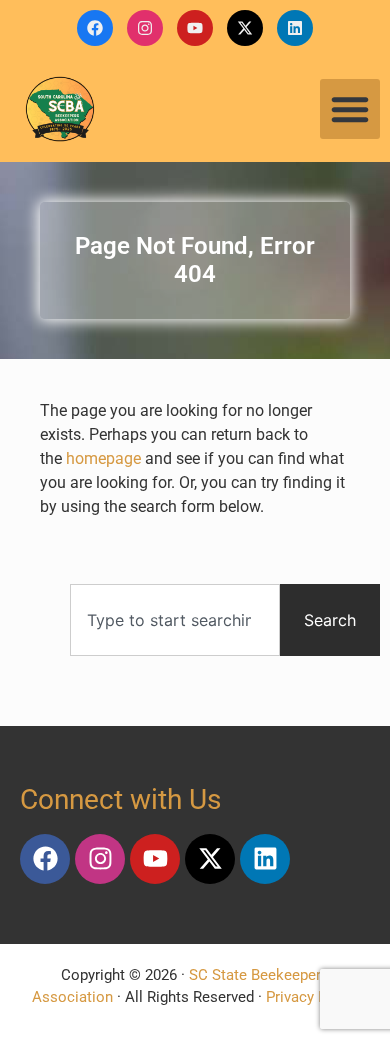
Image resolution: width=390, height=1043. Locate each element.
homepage (103, 458)
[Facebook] (95, 28)
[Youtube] (195, 28)
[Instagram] (145, 28)
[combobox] (175, 620)
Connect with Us (120, 799)
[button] (350, 109)
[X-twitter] (245, 28)
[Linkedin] (295, 28)
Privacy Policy (312, 997)
